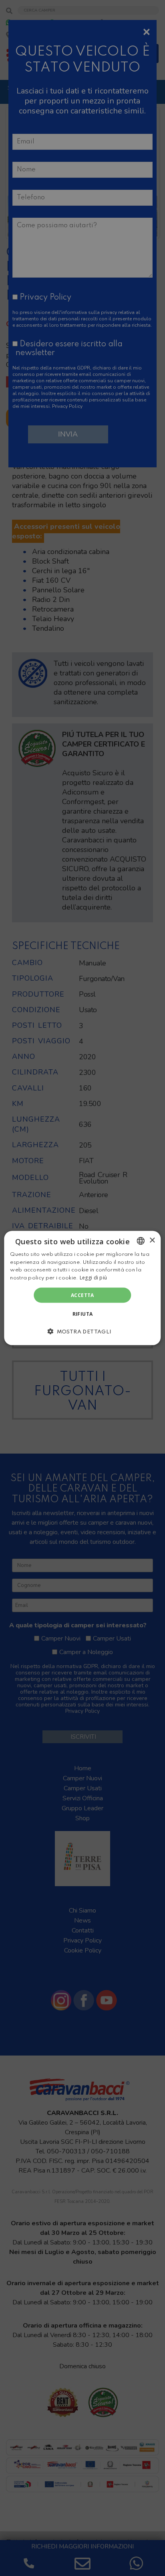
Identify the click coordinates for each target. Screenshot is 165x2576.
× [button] (152, 1240)
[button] (82, 1331)
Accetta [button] (82, 1295)
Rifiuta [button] (83, 1314)
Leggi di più (94, 1278)
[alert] (82, 1288)
